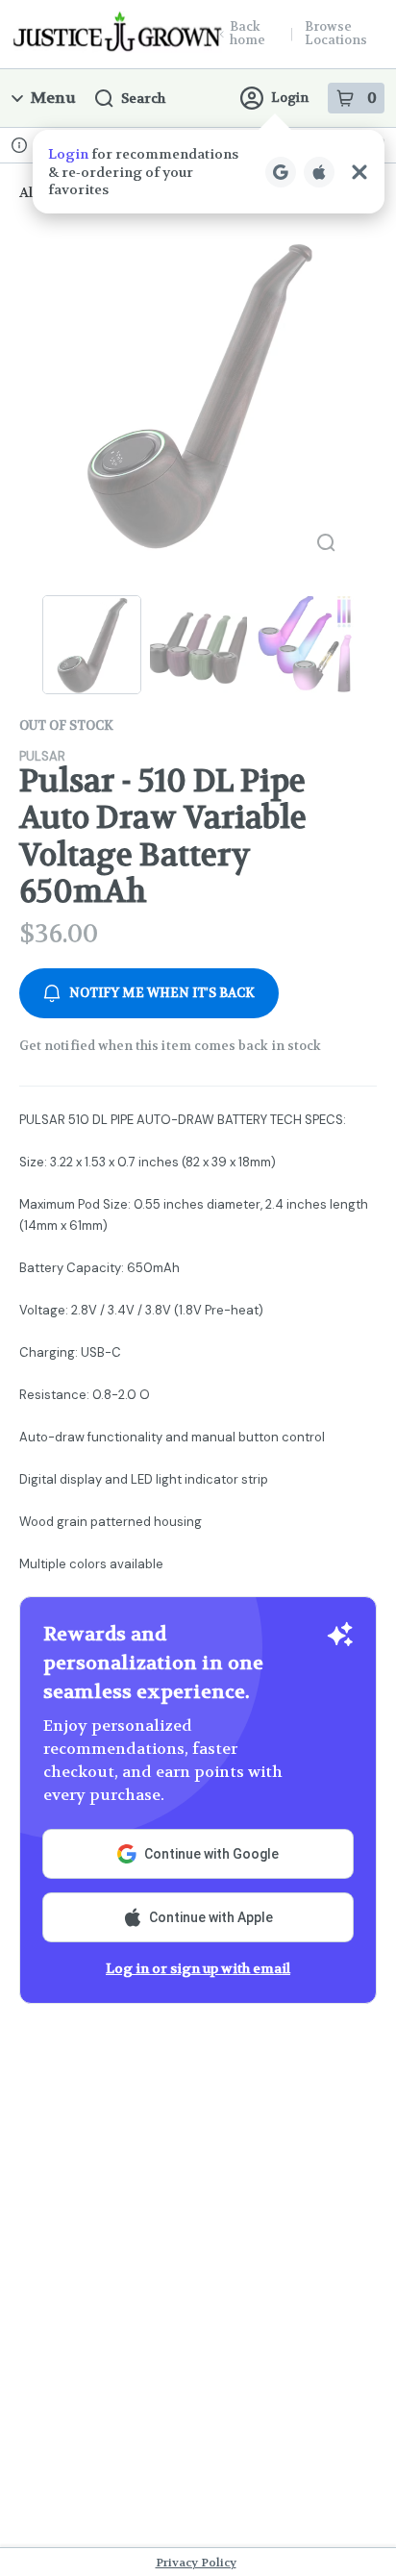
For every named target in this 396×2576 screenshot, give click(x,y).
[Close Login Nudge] (359, 172)
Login (290, 98)
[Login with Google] (281, 172)
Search (143, 98)
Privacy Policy (196, 2563)
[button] (209, 172)
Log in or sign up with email (198, 1968)
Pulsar (42, 756)
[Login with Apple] (319, 172)
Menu (53, 98)
